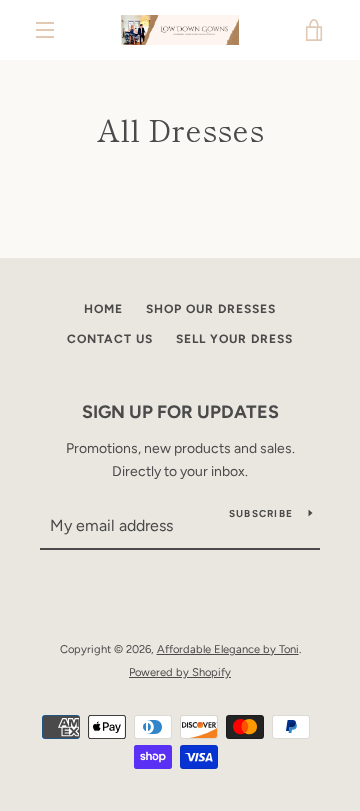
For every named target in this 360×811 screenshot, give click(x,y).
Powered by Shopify (180, 672)
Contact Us (110, 339)
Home (103, 309)
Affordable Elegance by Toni (228, 649)
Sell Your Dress (234, 339)
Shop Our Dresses (211, 309)
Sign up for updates (180, 412)
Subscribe (261, 513)
